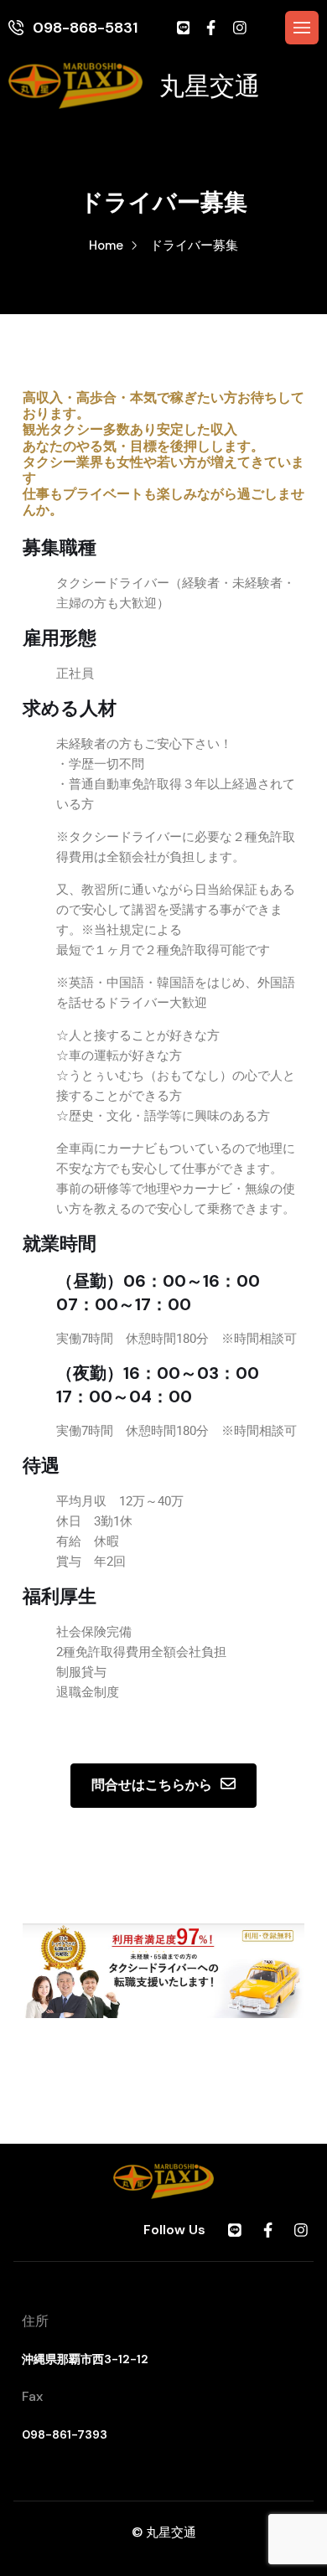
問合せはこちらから (152, 1785)
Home (106, 245)
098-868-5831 (85, 28)
